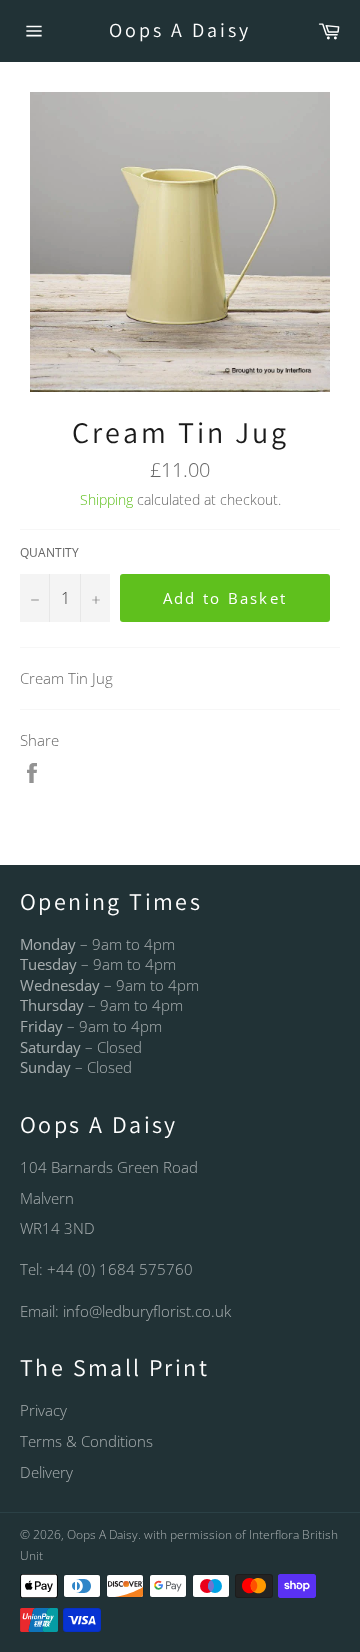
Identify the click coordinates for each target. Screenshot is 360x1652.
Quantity (49, 553)
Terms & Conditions (86, 1441)
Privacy (43, 1410)
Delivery (46, 1472)
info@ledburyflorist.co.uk (147, 1311)
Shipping (106, 499)
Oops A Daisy (180, 30)
